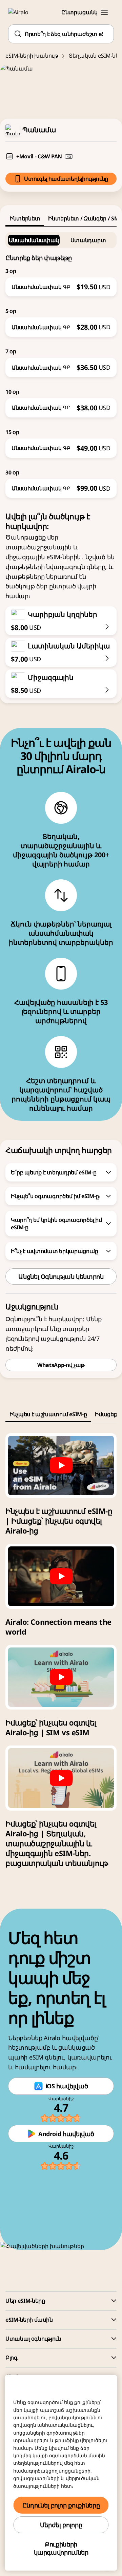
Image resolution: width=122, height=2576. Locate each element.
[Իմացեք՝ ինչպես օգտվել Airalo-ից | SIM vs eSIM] (61, 1677)
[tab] (25, 218)
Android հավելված (66, 2134)
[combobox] (61, 34)
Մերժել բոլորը (61, 2525)
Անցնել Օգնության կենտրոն (61, 1276)
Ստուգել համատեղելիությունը (66, 179)
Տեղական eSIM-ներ (95, 56)
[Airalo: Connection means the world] (61, 1576)
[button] (104, 12)
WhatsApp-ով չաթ (61, 1365)
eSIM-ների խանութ (32, 56)
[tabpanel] (61, 362)
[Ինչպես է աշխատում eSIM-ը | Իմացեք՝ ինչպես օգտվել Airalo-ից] (61, 1466)
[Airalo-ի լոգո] (22, 12)
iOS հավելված (67, 2086)
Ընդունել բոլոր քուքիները (61, 2505)
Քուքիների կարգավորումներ (61, 2548)
